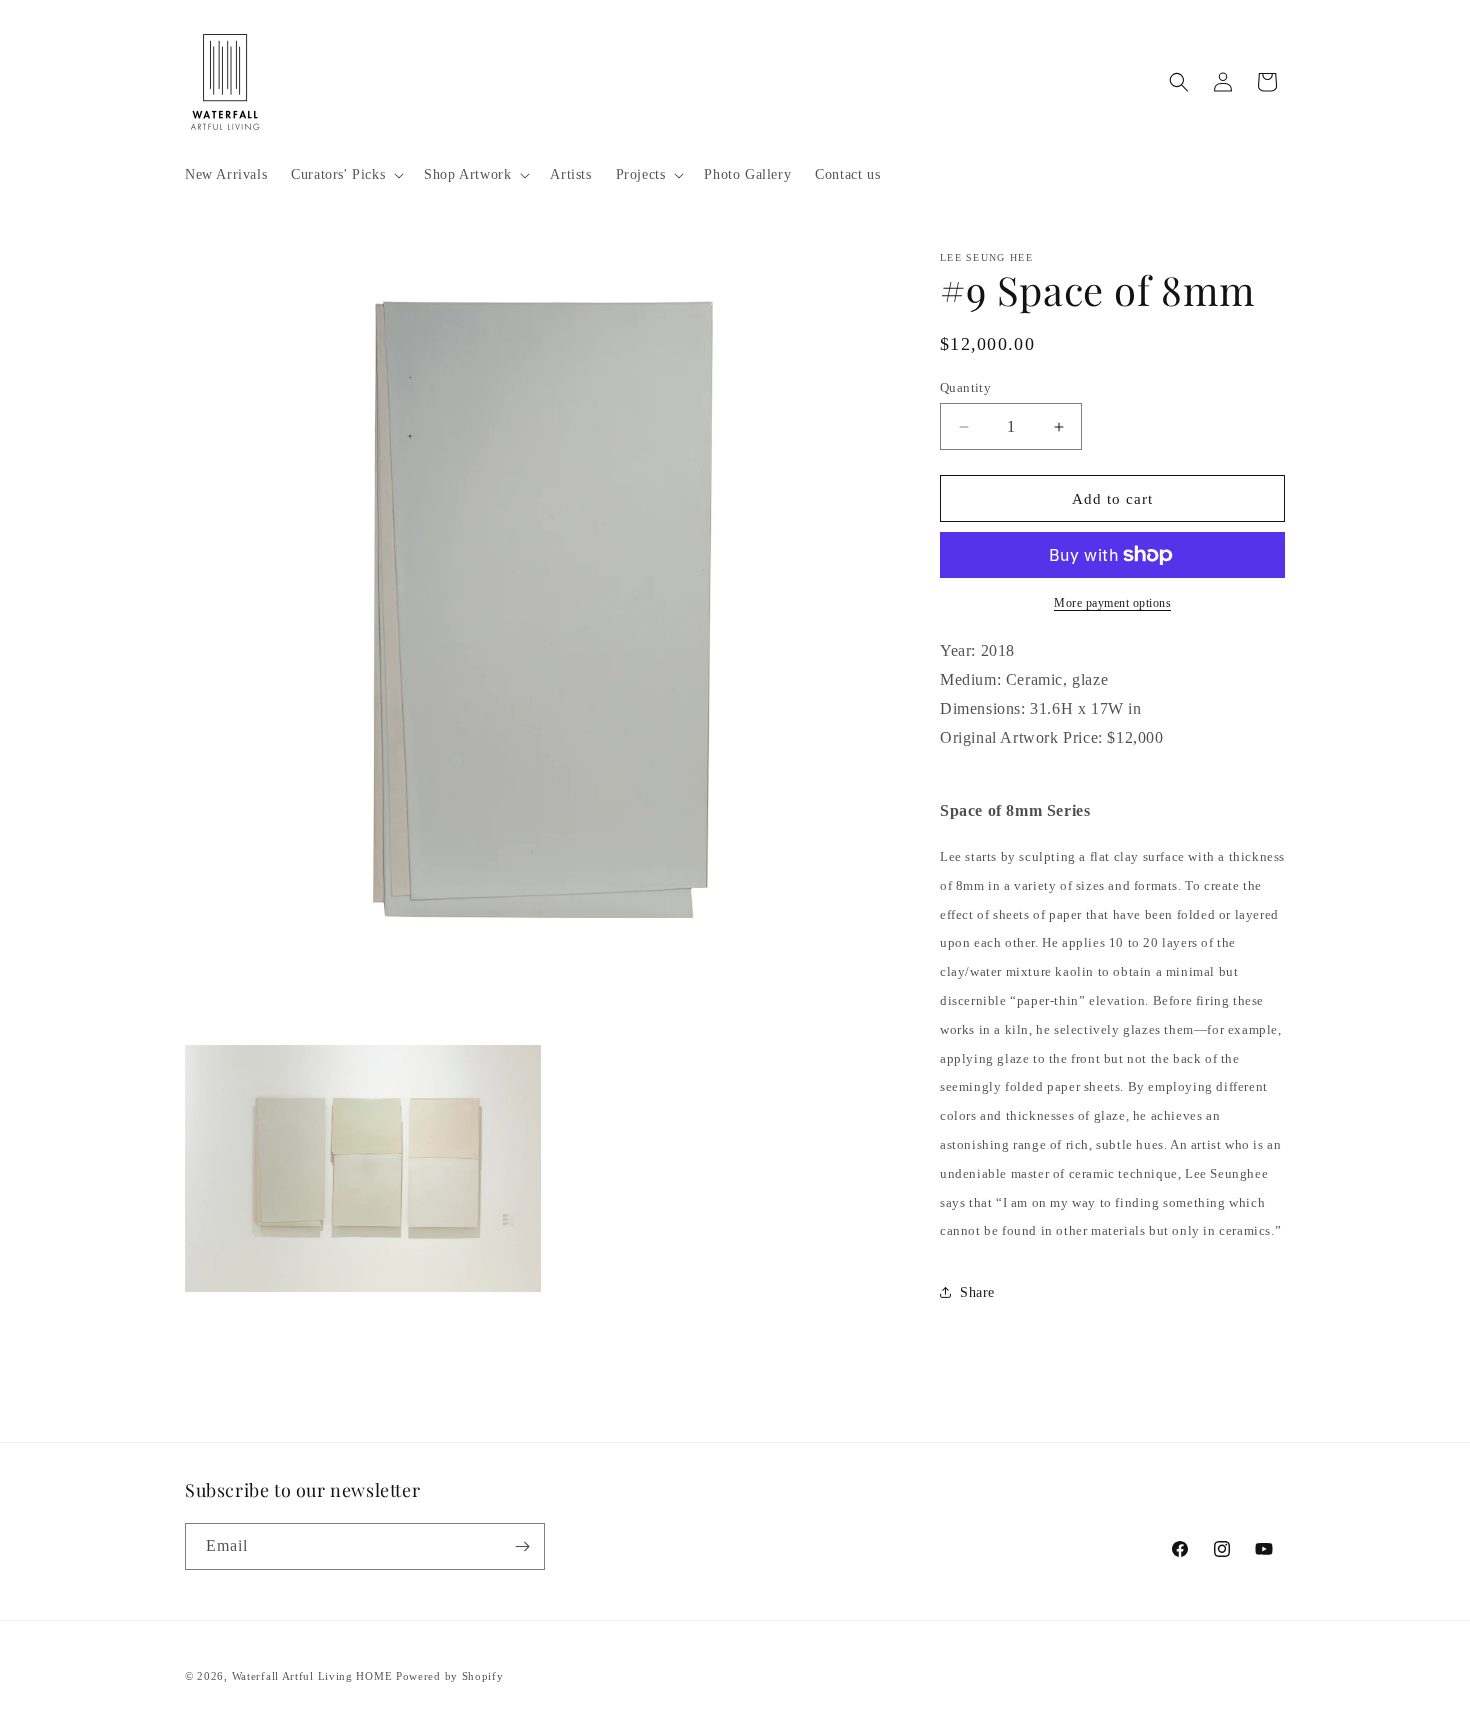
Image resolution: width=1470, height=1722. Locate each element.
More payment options (1112, 603)
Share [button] (977, 1292)
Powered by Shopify (450, 1676)
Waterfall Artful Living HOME (312, 1676)
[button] (345, 175)
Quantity (965, 387)
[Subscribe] (522, 1546)
